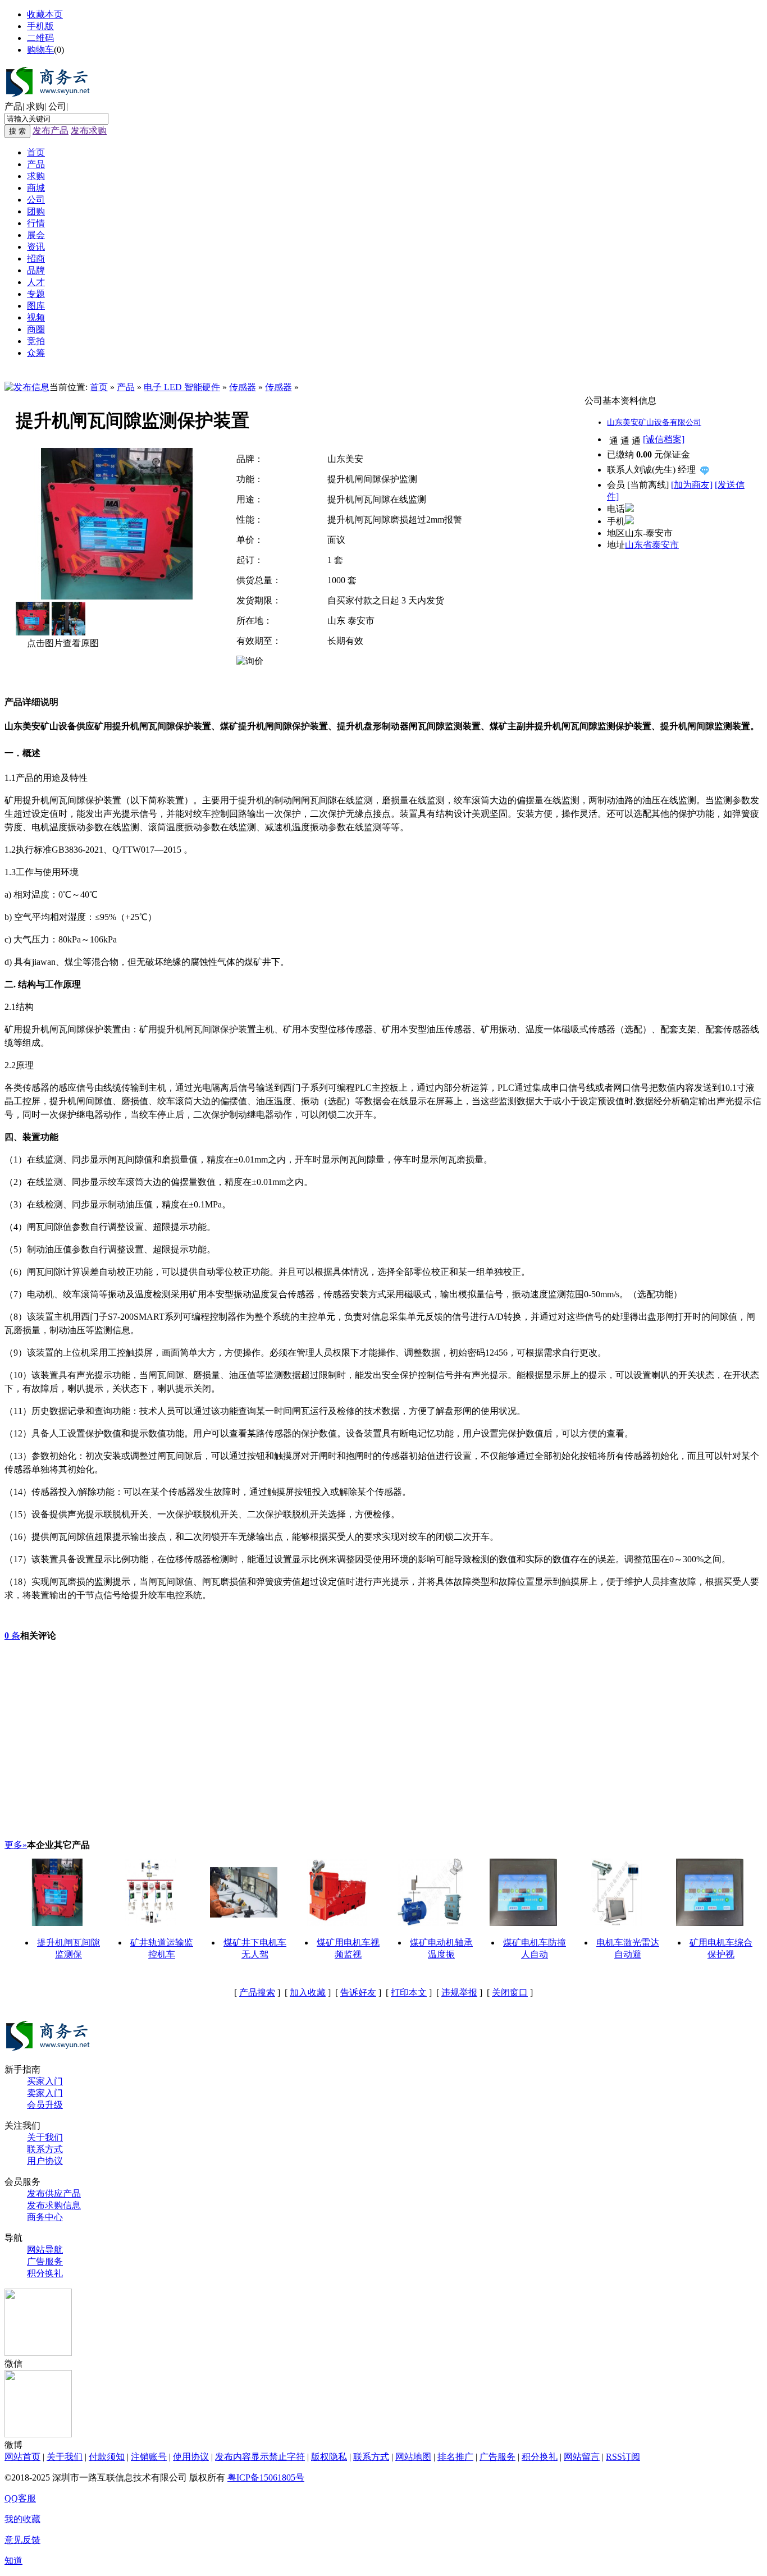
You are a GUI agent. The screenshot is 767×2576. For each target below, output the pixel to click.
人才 (36, 282)
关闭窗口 (510, 1992)
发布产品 (51, 131)
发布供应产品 (54, 2193)
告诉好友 (358, 1992)
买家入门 (45, 2081)
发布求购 (89, 131)
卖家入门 (45, 2093)
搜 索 (17, 131)
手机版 (40, 26)
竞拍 (36, 341)
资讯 (36, 247)
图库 (36, 306)
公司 (57, 106)
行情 (36, 223)
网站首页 (22, 2457)
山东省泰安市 (652, 545)
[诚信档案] (664, 439)
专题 (36, 294)
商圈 (36, 329)
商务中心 (45, 2217)
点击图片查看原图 (62, 643)
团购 (36, 211)
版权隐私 (329, 2457)
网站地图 (413, 2457)
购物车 (40, 50)
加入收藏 (308, 1992)
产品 (13, 106)
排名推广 (455, 2457)
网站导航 (45, 2250)
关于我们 (45, 2137)
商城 (36, 188)
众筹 (36, 353)
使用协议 (191, 2457)
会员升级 (45, 2105)
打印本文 (409, 1992)
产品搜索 (257, 1992)
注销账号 (149, 2457)
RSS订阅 (623, 2457)
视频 (36, 317)
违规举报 (459, 1992)
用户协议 (45, 2161)
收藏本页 (45, 14)
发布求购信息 (54, 2205)
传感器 (243, 387)
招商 (36, 258)
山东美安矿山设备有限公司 (654, 422)
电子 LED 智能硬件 (182, 387)
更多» (16, 1845)
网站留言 (582, 2457)
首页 (36, 152)
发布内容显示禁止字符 (260, 2457)
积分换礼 (45, 2273)
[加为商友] (692, 485)
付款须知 (107, 2457)
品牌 (36, 270)
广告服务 (45, 2261)
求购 (35, 106)
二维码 (40, 38)
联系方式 (45, 2149)
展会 (36, 235)
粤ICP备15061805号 (266, 2477)
